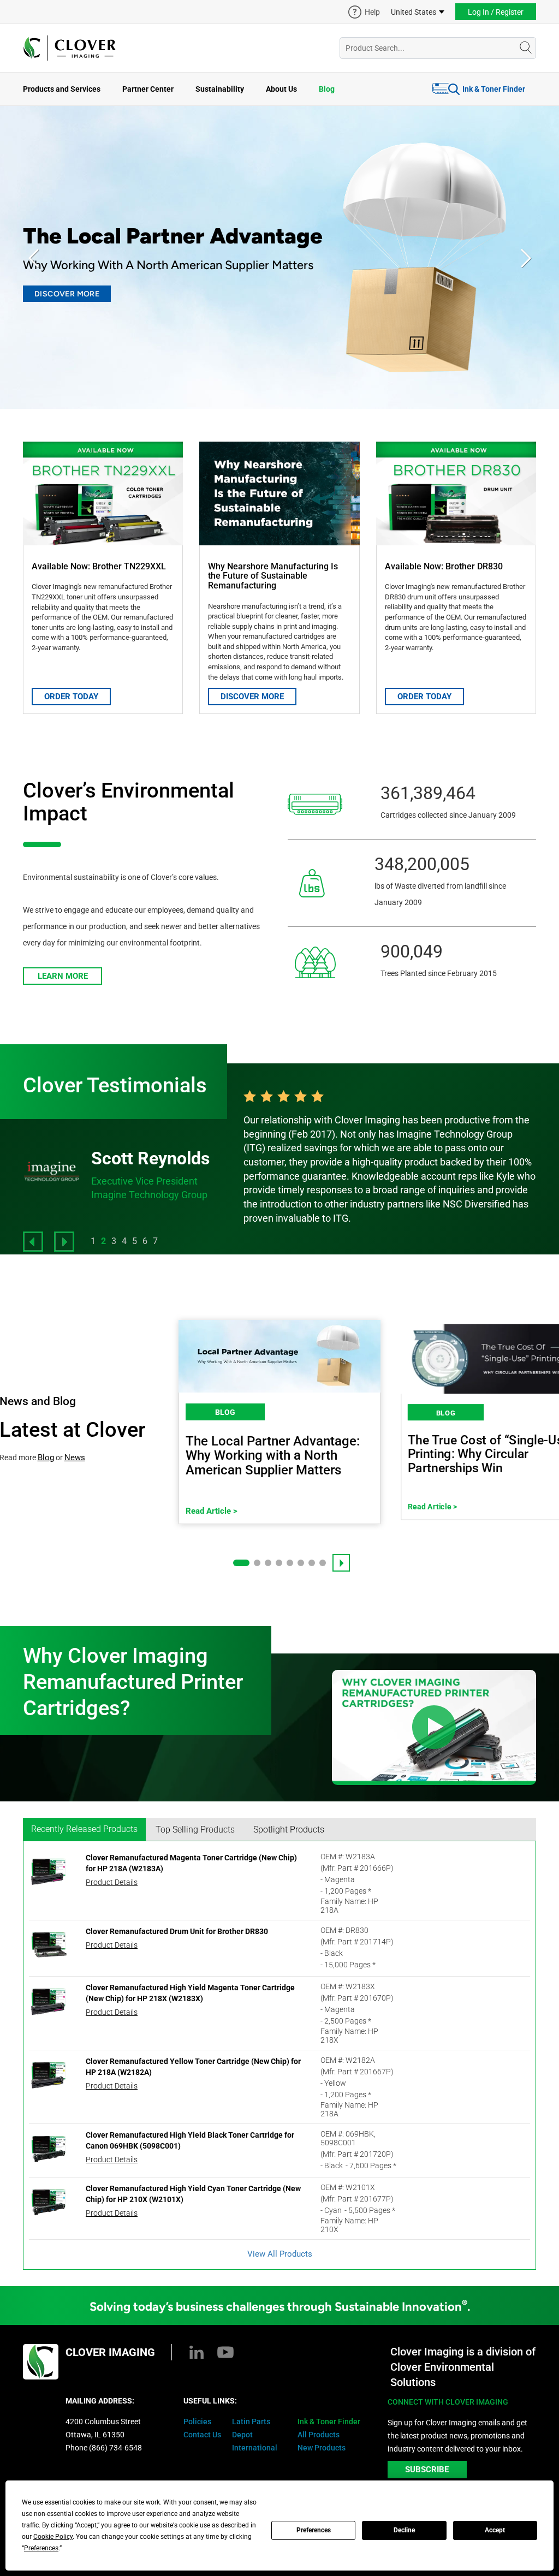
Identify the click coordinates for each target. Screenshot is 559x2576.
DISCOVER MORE (67, 294)
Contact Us (202, 2435)
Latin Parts (251, 2422)
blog (225, 1412)
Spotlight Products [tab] (289, 1830)
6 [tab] (145, 1241)
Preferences (314, 2530)
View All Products (280, 2254)
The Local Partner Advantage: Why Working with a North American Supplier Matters (273, 1456)
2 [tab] (103, 1241)
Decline (404, 2530)
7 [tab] (155, 1241)
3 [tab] (114, 1241)
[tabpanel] (390, 1158)
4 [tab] (124, 1241)
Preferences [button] (41, 2548)
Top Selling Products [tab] (195, 1830)
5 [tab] (135, 1241)
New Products (322, 2448)
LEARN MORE (63, 976)
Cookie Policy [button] (53, 2537)
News (75, 1457)
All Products (319, 2435)
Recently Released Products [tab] (84, 1829)
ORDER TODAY (71, 697)
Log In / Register (496, 12)
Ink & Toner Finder (494, 89)
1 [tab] (93, 1241)
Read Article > (212, 1511)
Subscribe (427, 2470)
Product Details (112, 1882)
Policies (197, 2422)
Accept (495, 2530)
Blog (327, 89)
